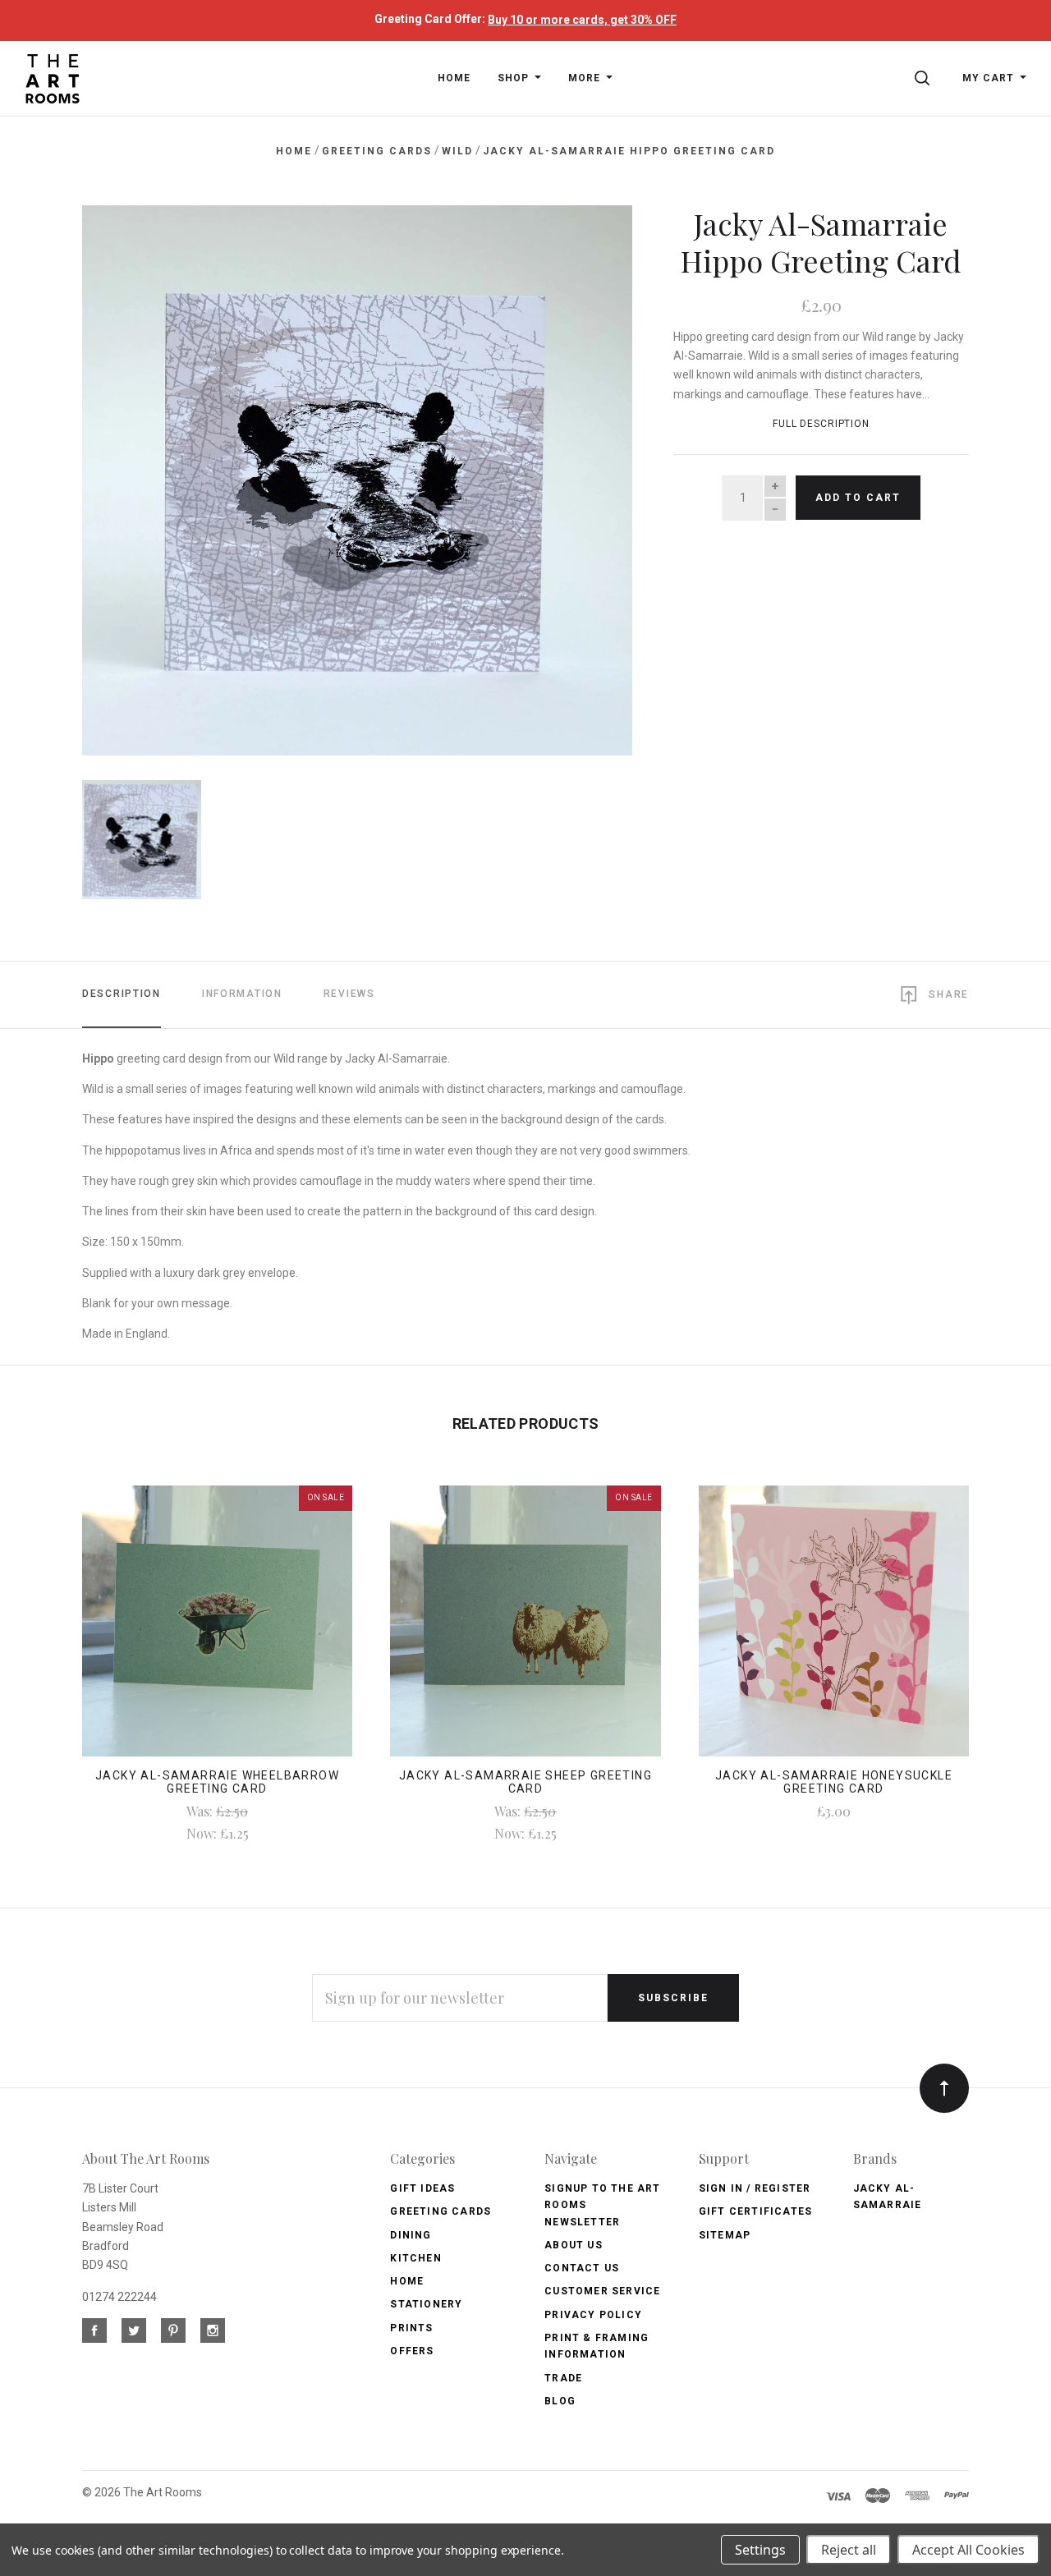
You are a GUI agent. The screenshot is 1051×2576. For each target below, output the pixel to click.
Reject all (849, 2550)
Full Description (821, 424)
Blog (560, 2401)
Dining (411, 2235)
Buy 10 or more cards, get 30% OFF (582, 20)
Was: (201, 1811)
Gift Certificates (755, 2211)
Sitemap (725, 2235)
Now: (203, 1833)
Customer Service (602, 2291)
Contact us (582, 2268)
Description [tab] (122, 994)
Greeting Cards (441, 2211)
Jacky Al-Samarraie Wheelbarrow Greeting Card (217, 1782)
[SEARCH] (925, 78)
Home (407, 2281)
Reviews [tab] (349, 994)
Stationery (426, 2304)
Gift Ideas (422, 2188)
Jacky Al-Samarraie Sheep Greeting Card (525, 1782)
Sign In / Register (755, 2188)
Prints (411, 2328)
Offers (412, 2351)
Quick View (217, 1632)
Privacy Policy (593, 2315)
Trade (563, 2378)
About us (574, 2245)
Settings (760, 2550)
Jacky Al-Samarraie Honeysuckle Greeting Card (834, 1782)
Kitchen (415, 2258)
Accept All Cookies (968, 2550)
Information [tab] (242, 994)
